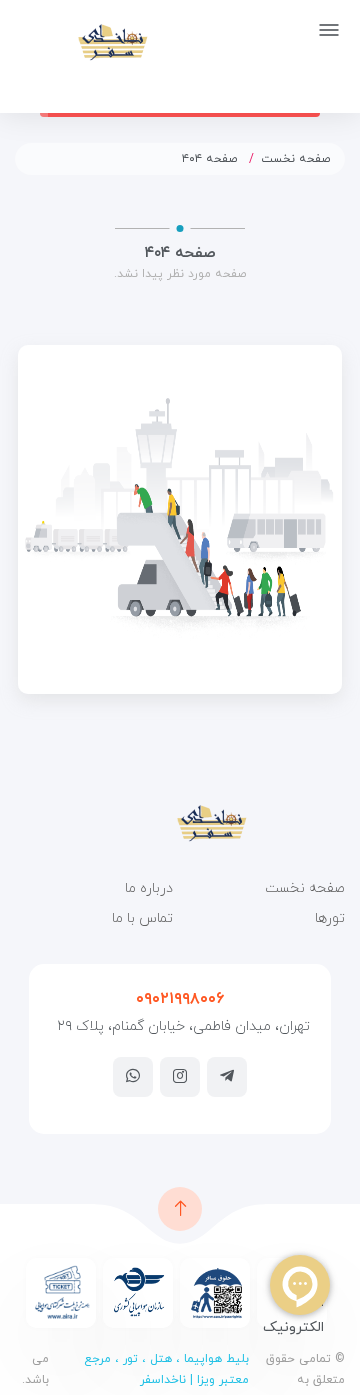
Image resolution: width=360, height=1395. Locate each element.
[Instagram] (180, 1076)
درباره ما (149, 888)
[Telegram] (227, 1076)
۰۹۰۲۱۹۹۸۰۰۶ (180, 999)
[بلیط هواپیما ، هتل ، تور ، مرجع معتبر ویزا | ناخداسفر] (81, 41)
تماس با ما (142, 918)
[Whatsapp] (133, 1076)
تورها (330, 918)
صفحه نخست (296, 159)
